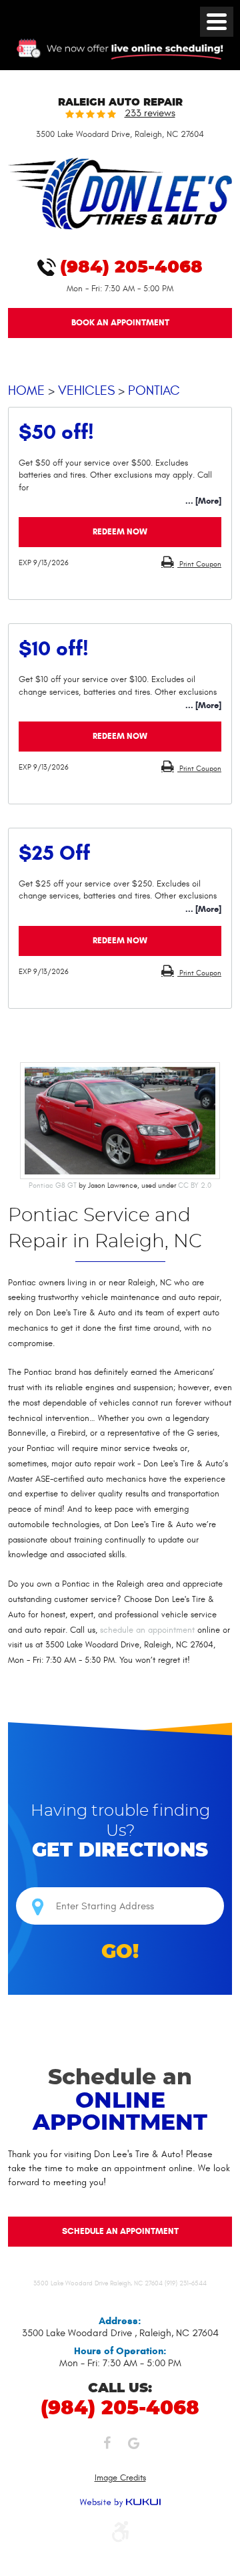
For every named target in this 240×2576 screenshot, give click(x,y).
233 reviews (150, 114)
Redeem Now (120, 532)
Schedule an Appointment (120, 2231)
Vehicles (86, 390)
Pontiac (154, 390)
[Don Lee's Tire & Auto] (120, 227)
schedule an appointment (147, 1630)
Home (26, 390)
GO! (120, 1952)
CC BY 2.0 (195, 1185)
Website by (120, 2503)
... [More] (203, 501)
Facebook (107, 2446)
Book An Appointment (120, 323)
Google (133, 2446)
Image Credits (120, 2478)
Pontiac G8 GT (53, 1185)
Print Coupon (199, 564)
